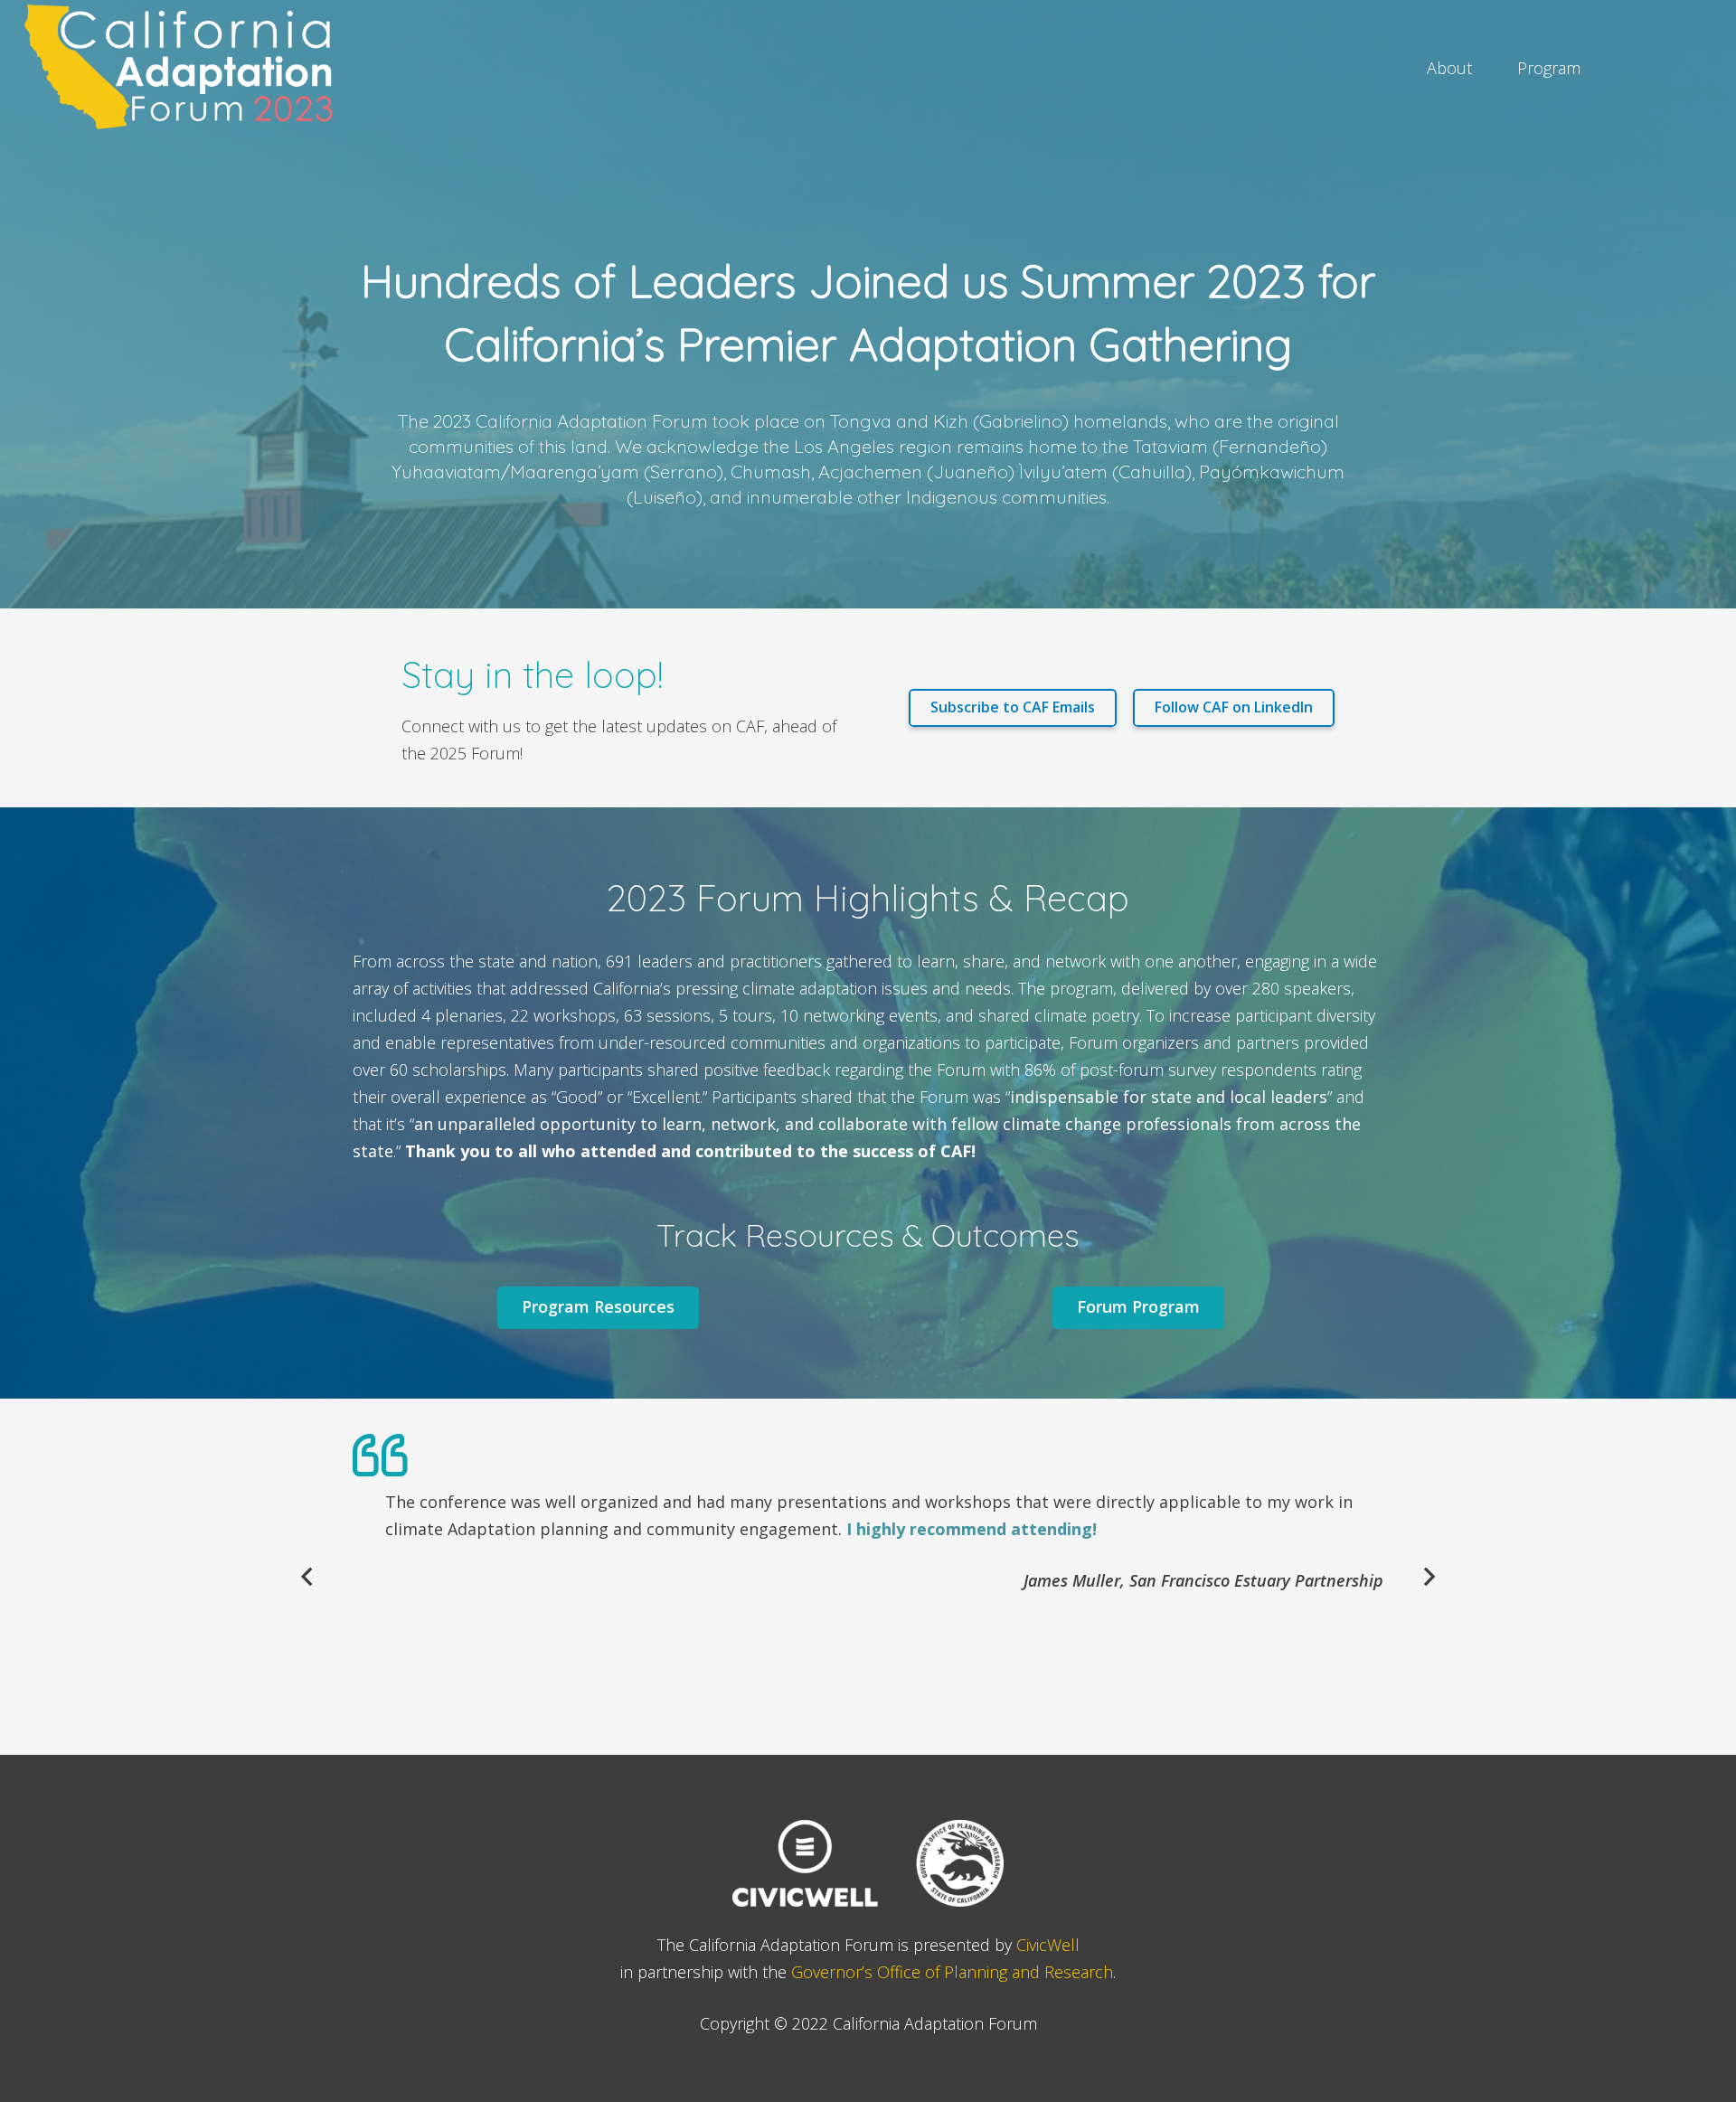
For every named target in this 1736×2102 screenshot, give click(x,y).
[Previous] (308, 1576)
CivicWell (1048, 1945)
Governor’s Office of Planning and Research (952, 1972)
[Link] (185, 68)
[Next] (1428, 1576)
